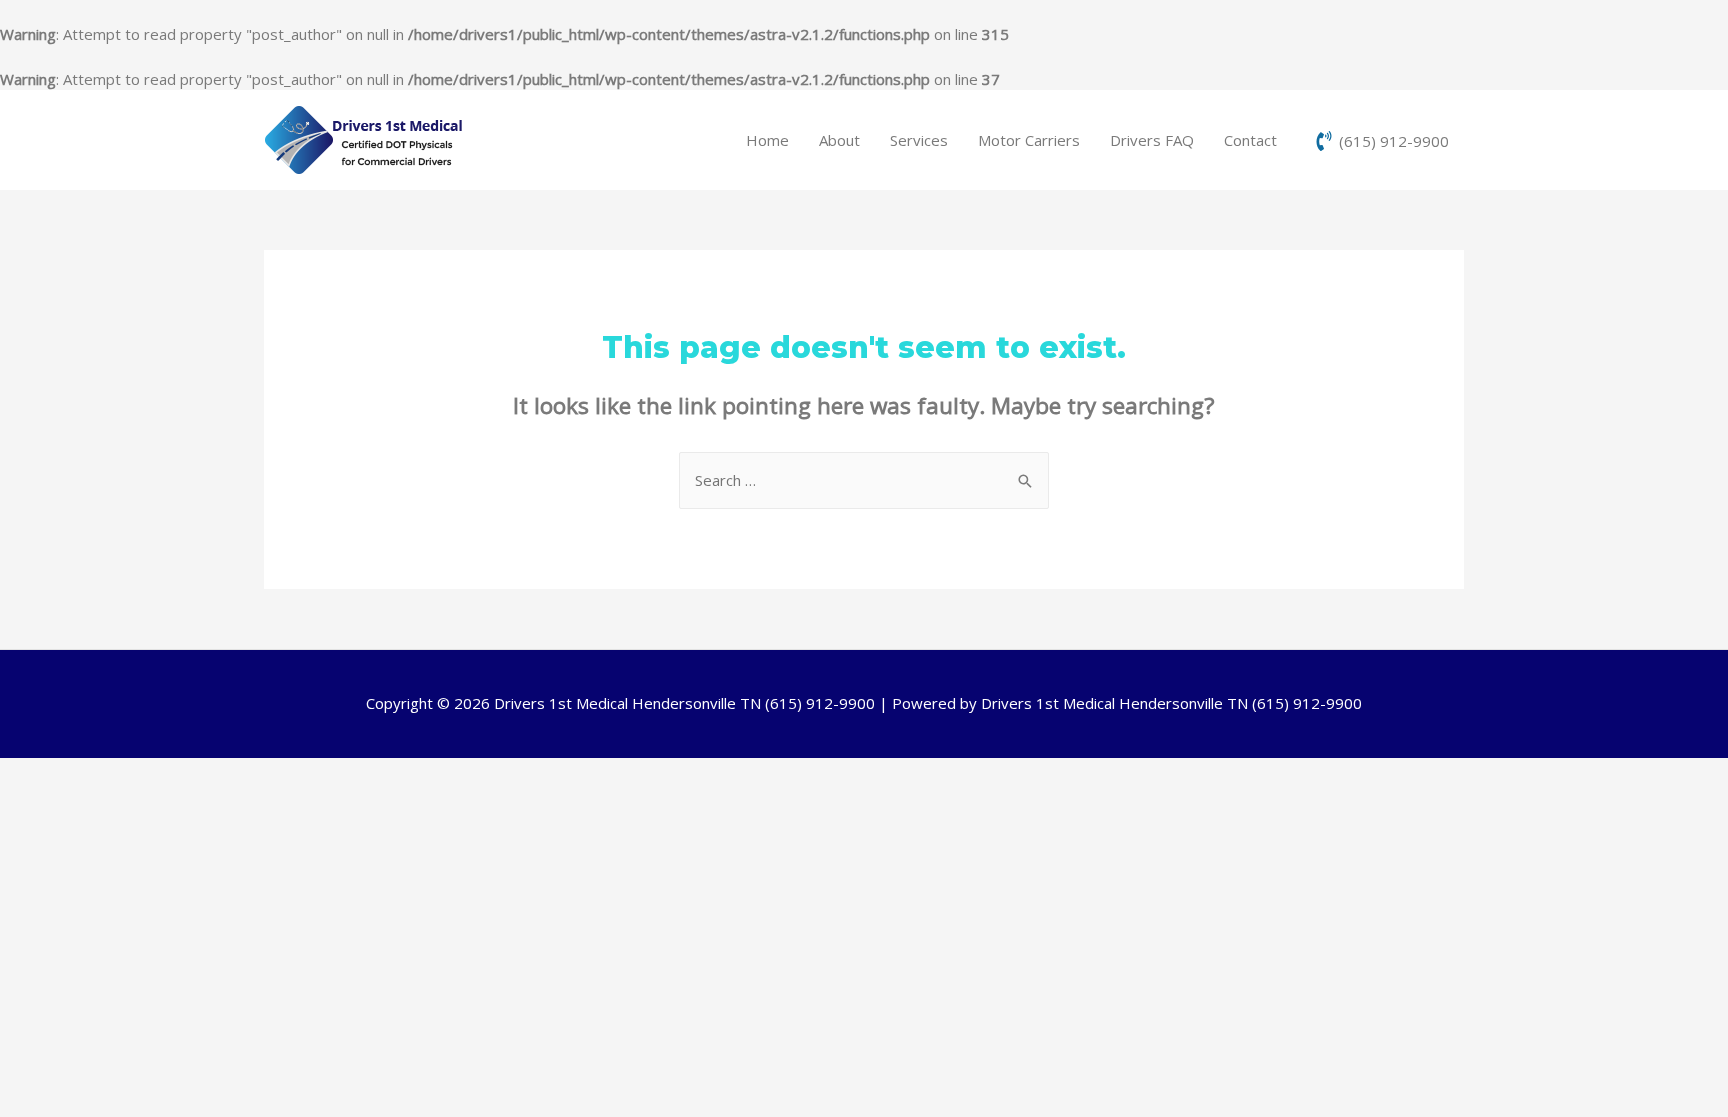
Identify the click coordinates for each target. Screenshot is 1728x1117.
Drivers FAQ (1152, 140)
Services (919, 140)
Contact (1250, 140)
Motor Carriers (1029, 140)
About (839, 140)
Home (767, 140)
